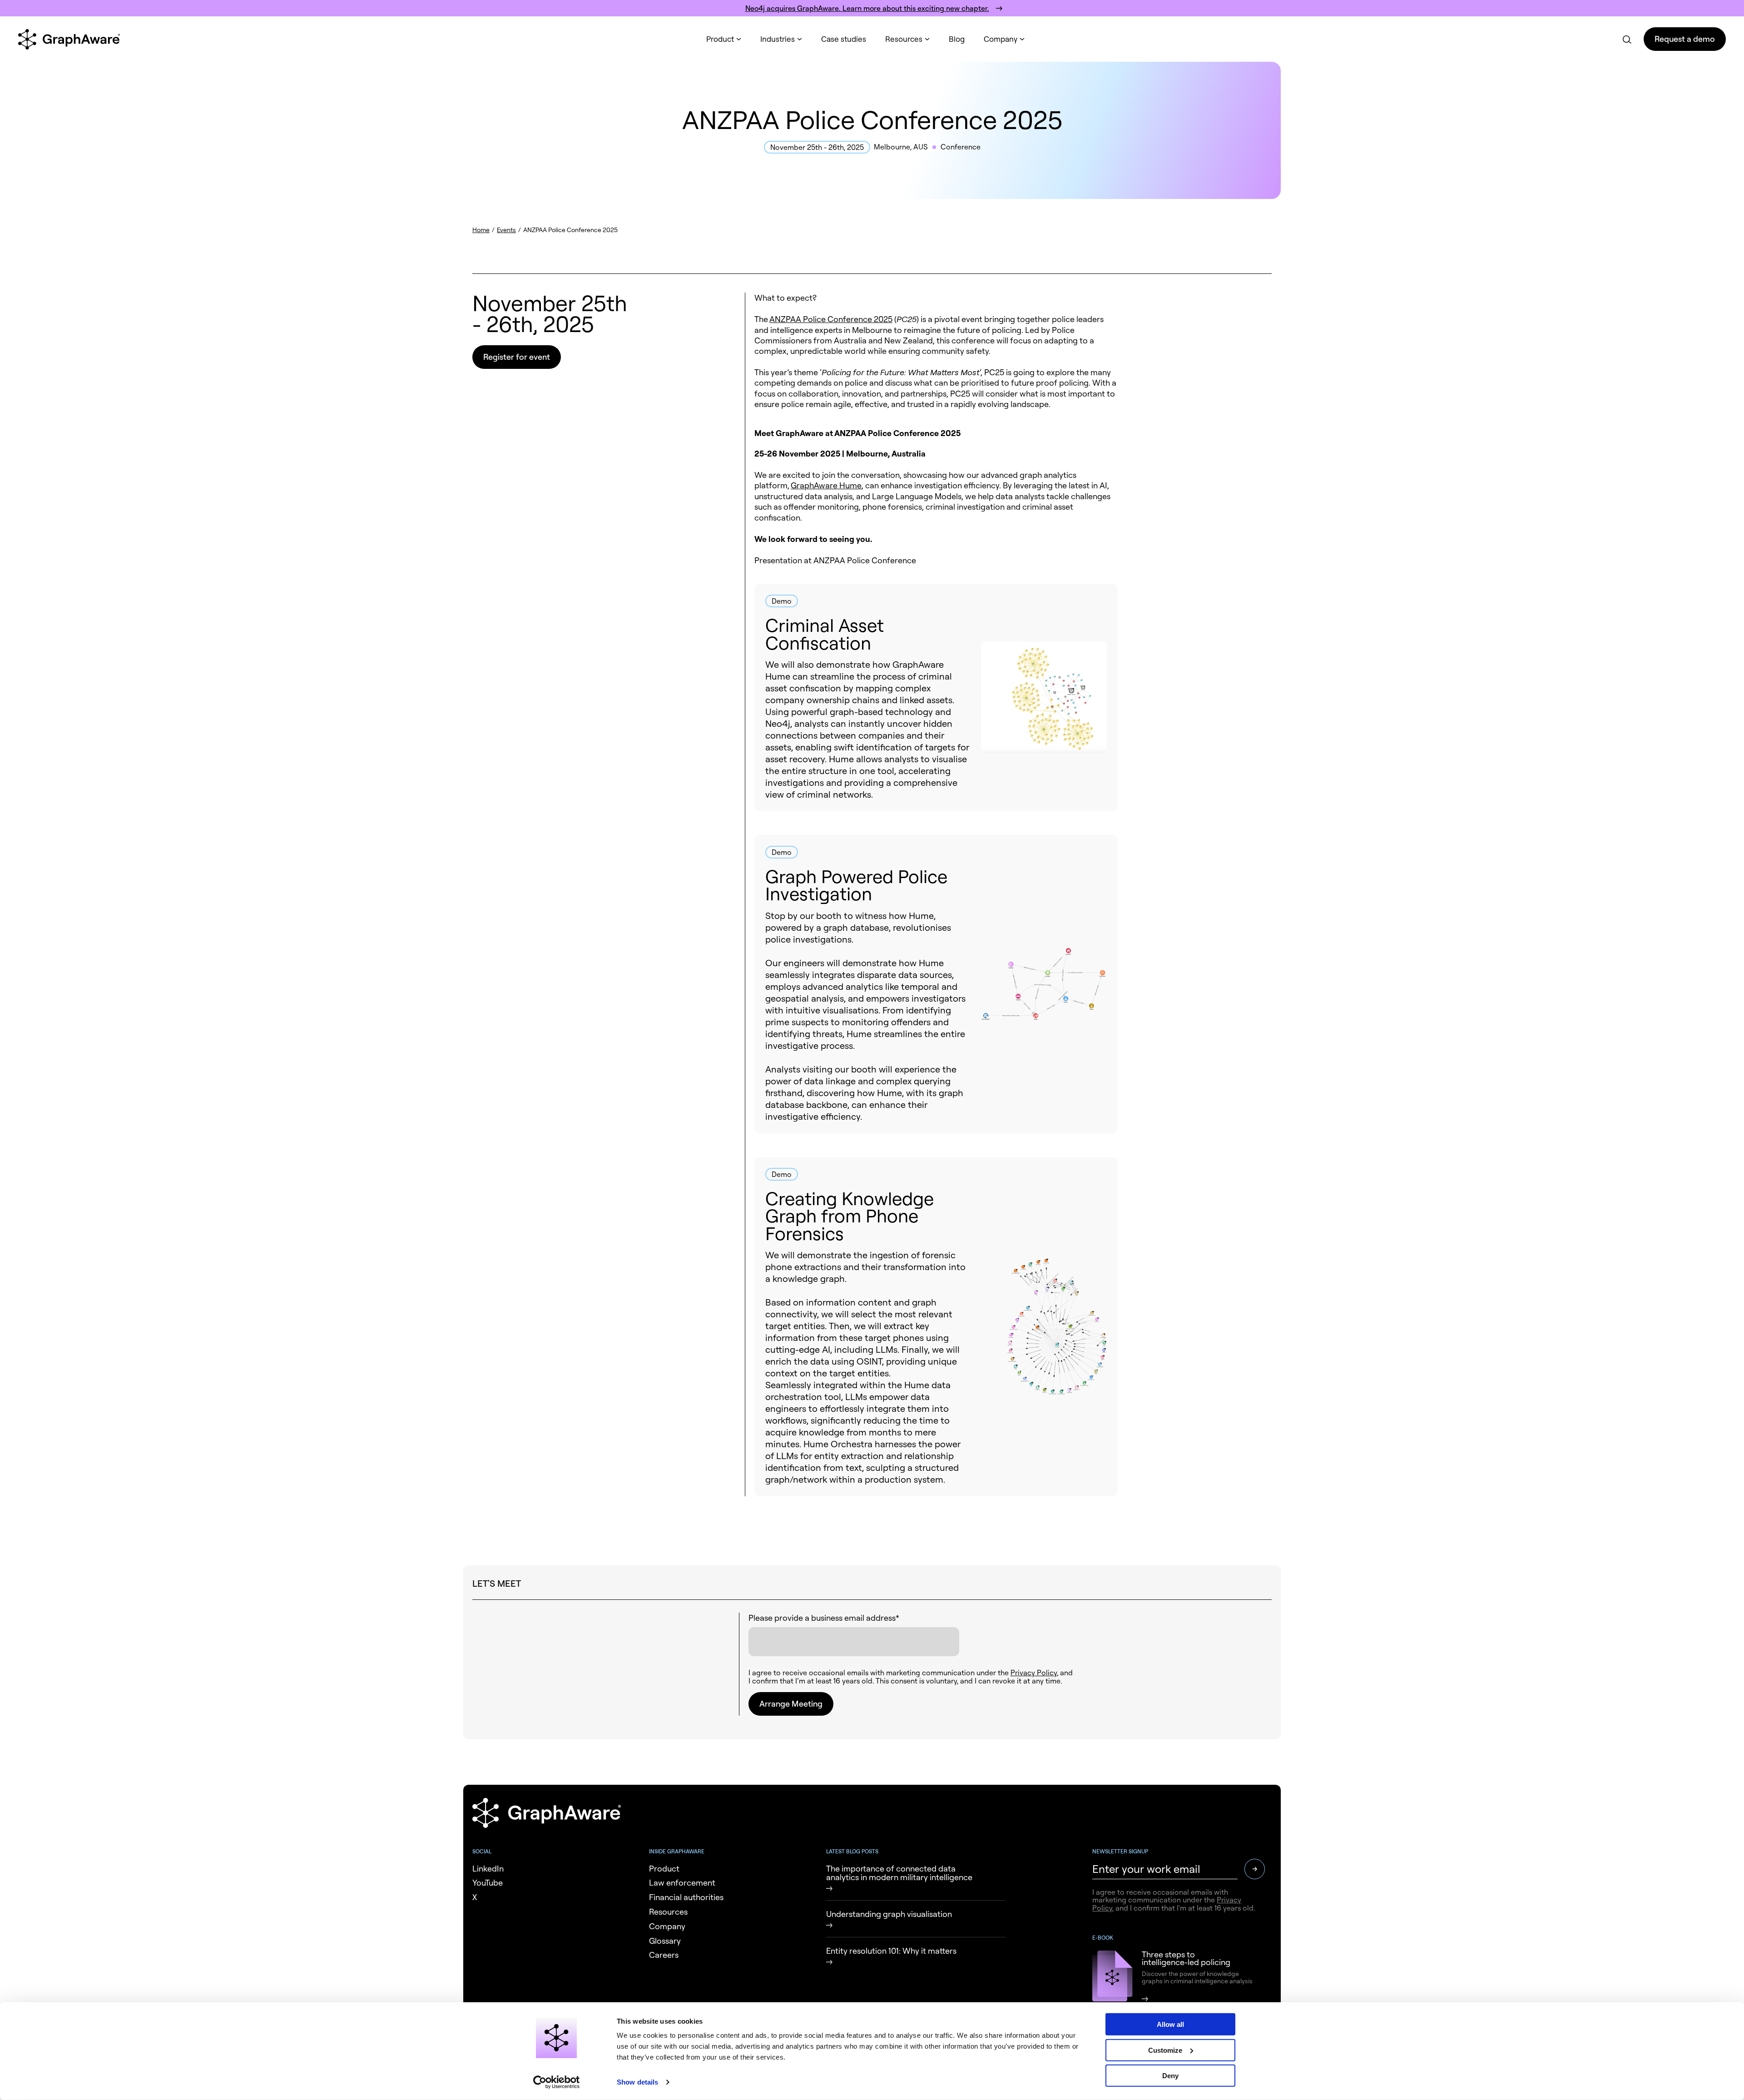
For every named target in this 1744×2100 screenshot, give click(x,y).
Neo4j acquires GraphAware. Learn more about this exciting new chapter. (867, 8)
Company (1001, 39)
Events (506, 230)
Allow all (1170, 2024)
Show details (637, 2082)
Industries (778, 39)
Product (720, 39)
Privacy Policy (1034, 1673)
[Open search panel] (1626, 39)
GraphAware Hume (826, 485)
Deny (1170, 2076)
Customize (1165, 2050)
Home (481, 230)
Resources (904, 39)
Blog (957, 39)
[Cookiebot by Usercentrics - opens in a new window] (557, 2082)
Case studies (844, 39)
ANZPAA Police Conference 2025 (831, 319)
